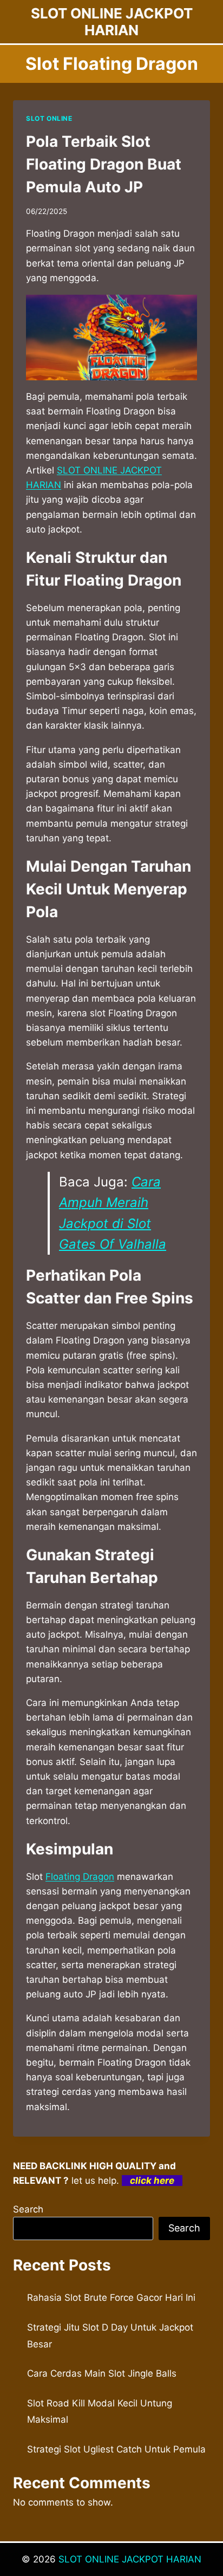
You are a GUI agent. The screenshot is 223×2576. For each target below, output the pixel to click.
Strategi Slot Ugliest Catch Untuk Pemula (116, 2449)
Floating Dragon (80, 1877)
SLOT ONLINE (49, 118)
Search (28, 2209)
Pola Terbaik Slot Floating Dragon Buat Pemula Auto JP (104, 164)
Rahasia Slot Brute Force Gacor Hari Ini (111, 2298)
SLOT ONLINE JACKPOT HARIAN (130, 2559)
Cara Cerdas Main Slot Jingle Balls (102, 2373)
